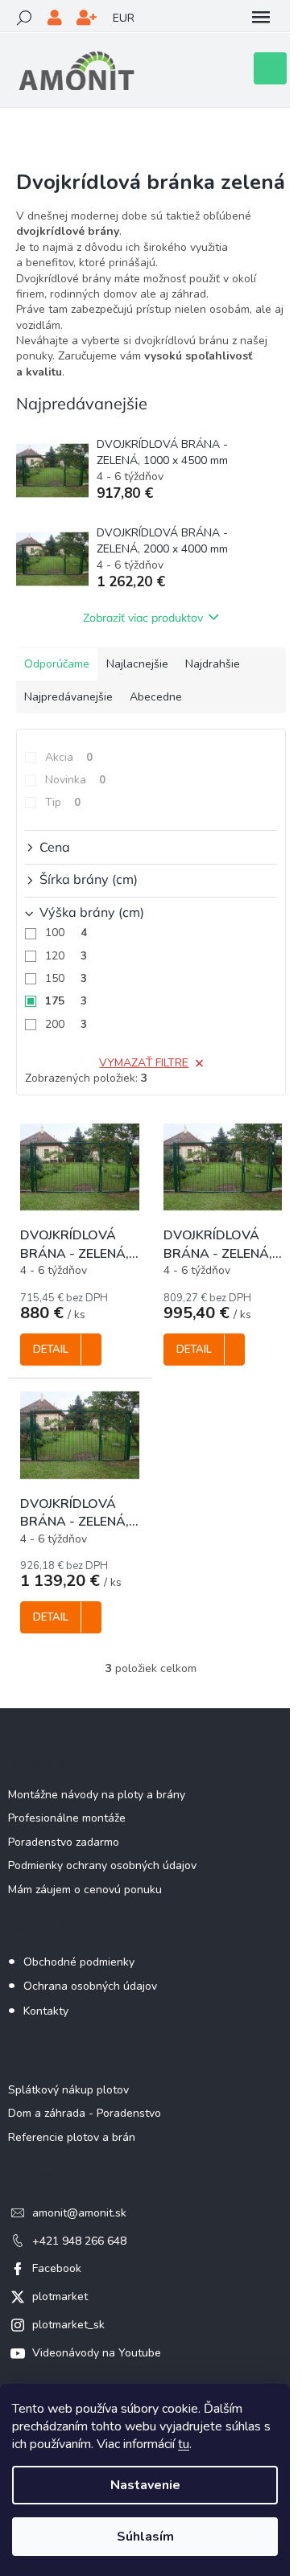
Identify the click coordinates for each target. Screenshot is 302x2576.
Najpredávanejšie (68, 697)
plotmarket (60, 2297)
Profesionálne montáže (67, 1818)
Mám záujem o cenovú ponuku (85, 1890)
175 (66, 1001)
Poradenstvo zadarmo (64, 1842)
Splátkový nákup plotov (68, 2090)
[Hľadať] (24, 18)
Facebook (57, 2268)
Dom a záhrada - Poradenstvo (85, 2113)
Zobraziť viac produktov (143, 618)
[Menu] (261, 18)
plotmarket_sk (68, 2325)
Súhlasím (145, 2537)
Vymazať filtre (144, 1063)
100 (66, 933)
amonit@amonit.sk (79, 2213)
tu (184, 2444)
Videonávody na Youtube (97, 2353)
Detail (51, 1350)
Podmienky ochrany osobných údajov (102, 1865)
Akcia (69, 757)
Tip (63, 802)
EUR (124, 18)
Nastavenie (145, 2485)
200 (66, 1024)
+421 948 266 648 (79, 2241)
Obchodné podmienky (79, 1962)
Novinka (75, 780)
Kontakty (46, 2011)
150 (66, 978)
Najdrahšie (213, 664)
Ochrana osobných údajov (90, 1986)
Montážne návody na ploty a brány (97, 1795)
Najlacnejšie (137, 664)
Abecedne (156, 697)
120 (66, 956)
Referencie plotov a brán (72, 2137)
